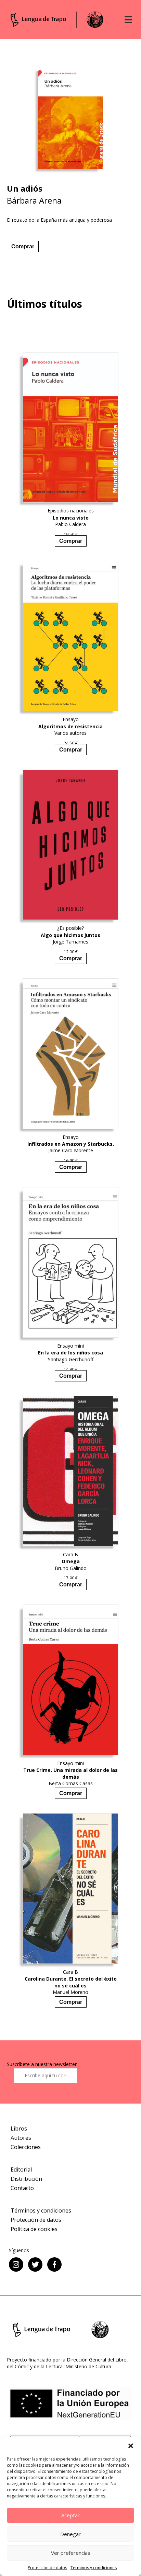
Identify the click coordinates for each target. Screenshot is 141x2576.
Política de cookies (34, 2229)
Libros (19, 2129)
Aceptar (70, 2515)
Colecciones (26, 2147)
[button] (131, 2446)
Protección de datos (47, 2568)
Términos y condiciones (94, 2568)
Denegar (70, 2534)
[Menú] (128, 19)
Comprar (23, 246)
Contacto (22, 2188)
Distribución (26, 2179)
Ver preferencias (71, 2553)
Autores (21, 2138)
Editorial (21, 2169)
